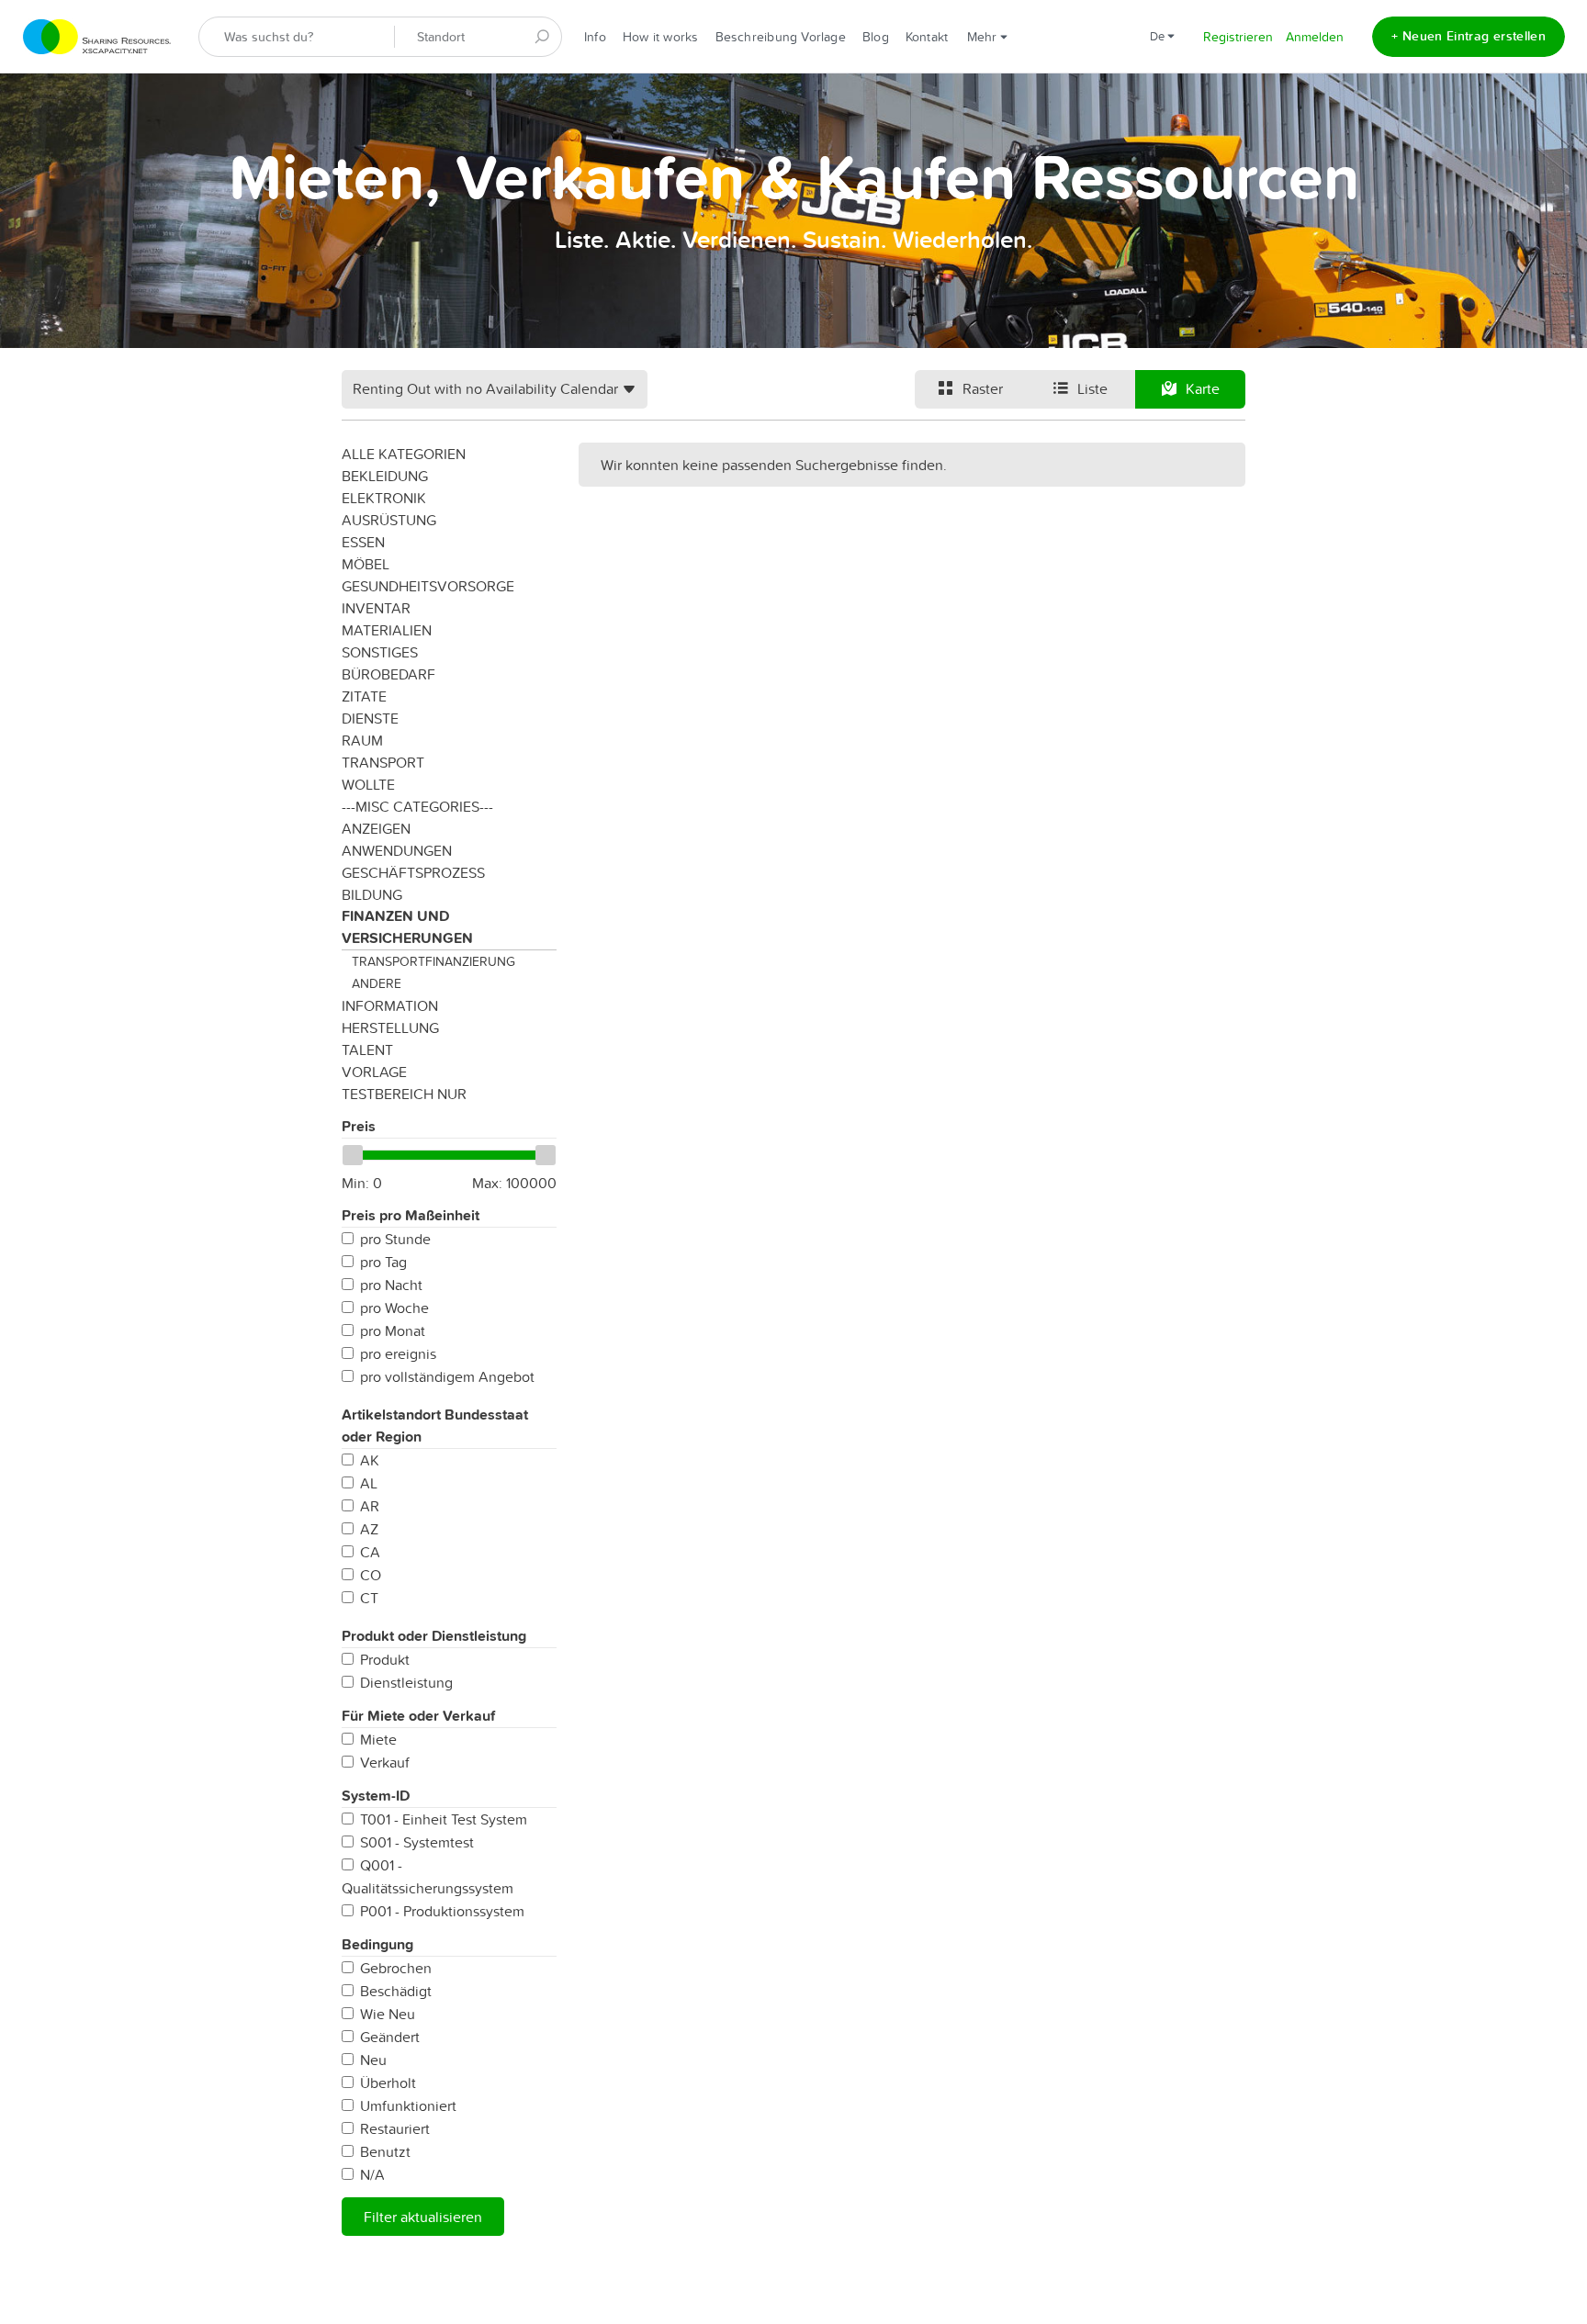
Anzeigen (376, 828)
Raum (362, 740)
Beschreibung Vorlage (781, 37)
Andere (377, 983)
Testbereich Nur (404, 1094)
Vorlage (374, 1072)
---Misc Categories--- (417, 806)
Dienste (370, 718)
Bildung (372, 894)
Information (390, 1005)
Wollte (368, 784)
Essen (363, 542)
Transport (383, 762)
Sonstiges (380, 652)
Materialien (387, 630)
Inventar (376, 608)
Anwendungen (397, 850)
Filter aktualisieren (423, 2217)
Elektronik (384, 498)
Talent (367, 1050)
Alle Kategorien (404, 454)
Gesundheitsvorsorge (428, 586)
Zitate (364, 696)
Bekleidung (385, 476)
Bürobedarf (388, 674)
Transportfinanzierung (433, 961)
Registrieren (1238, 37)
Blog (876, 37)
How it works (661, 37)
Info (595, 37)
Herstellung (390, 1027)
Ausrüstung (389, 520)
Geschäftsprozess (413, 872)
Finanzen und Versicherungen (407, 927)
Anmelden (1315, 37)
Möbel (366, 564)
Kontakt (927, 37)
